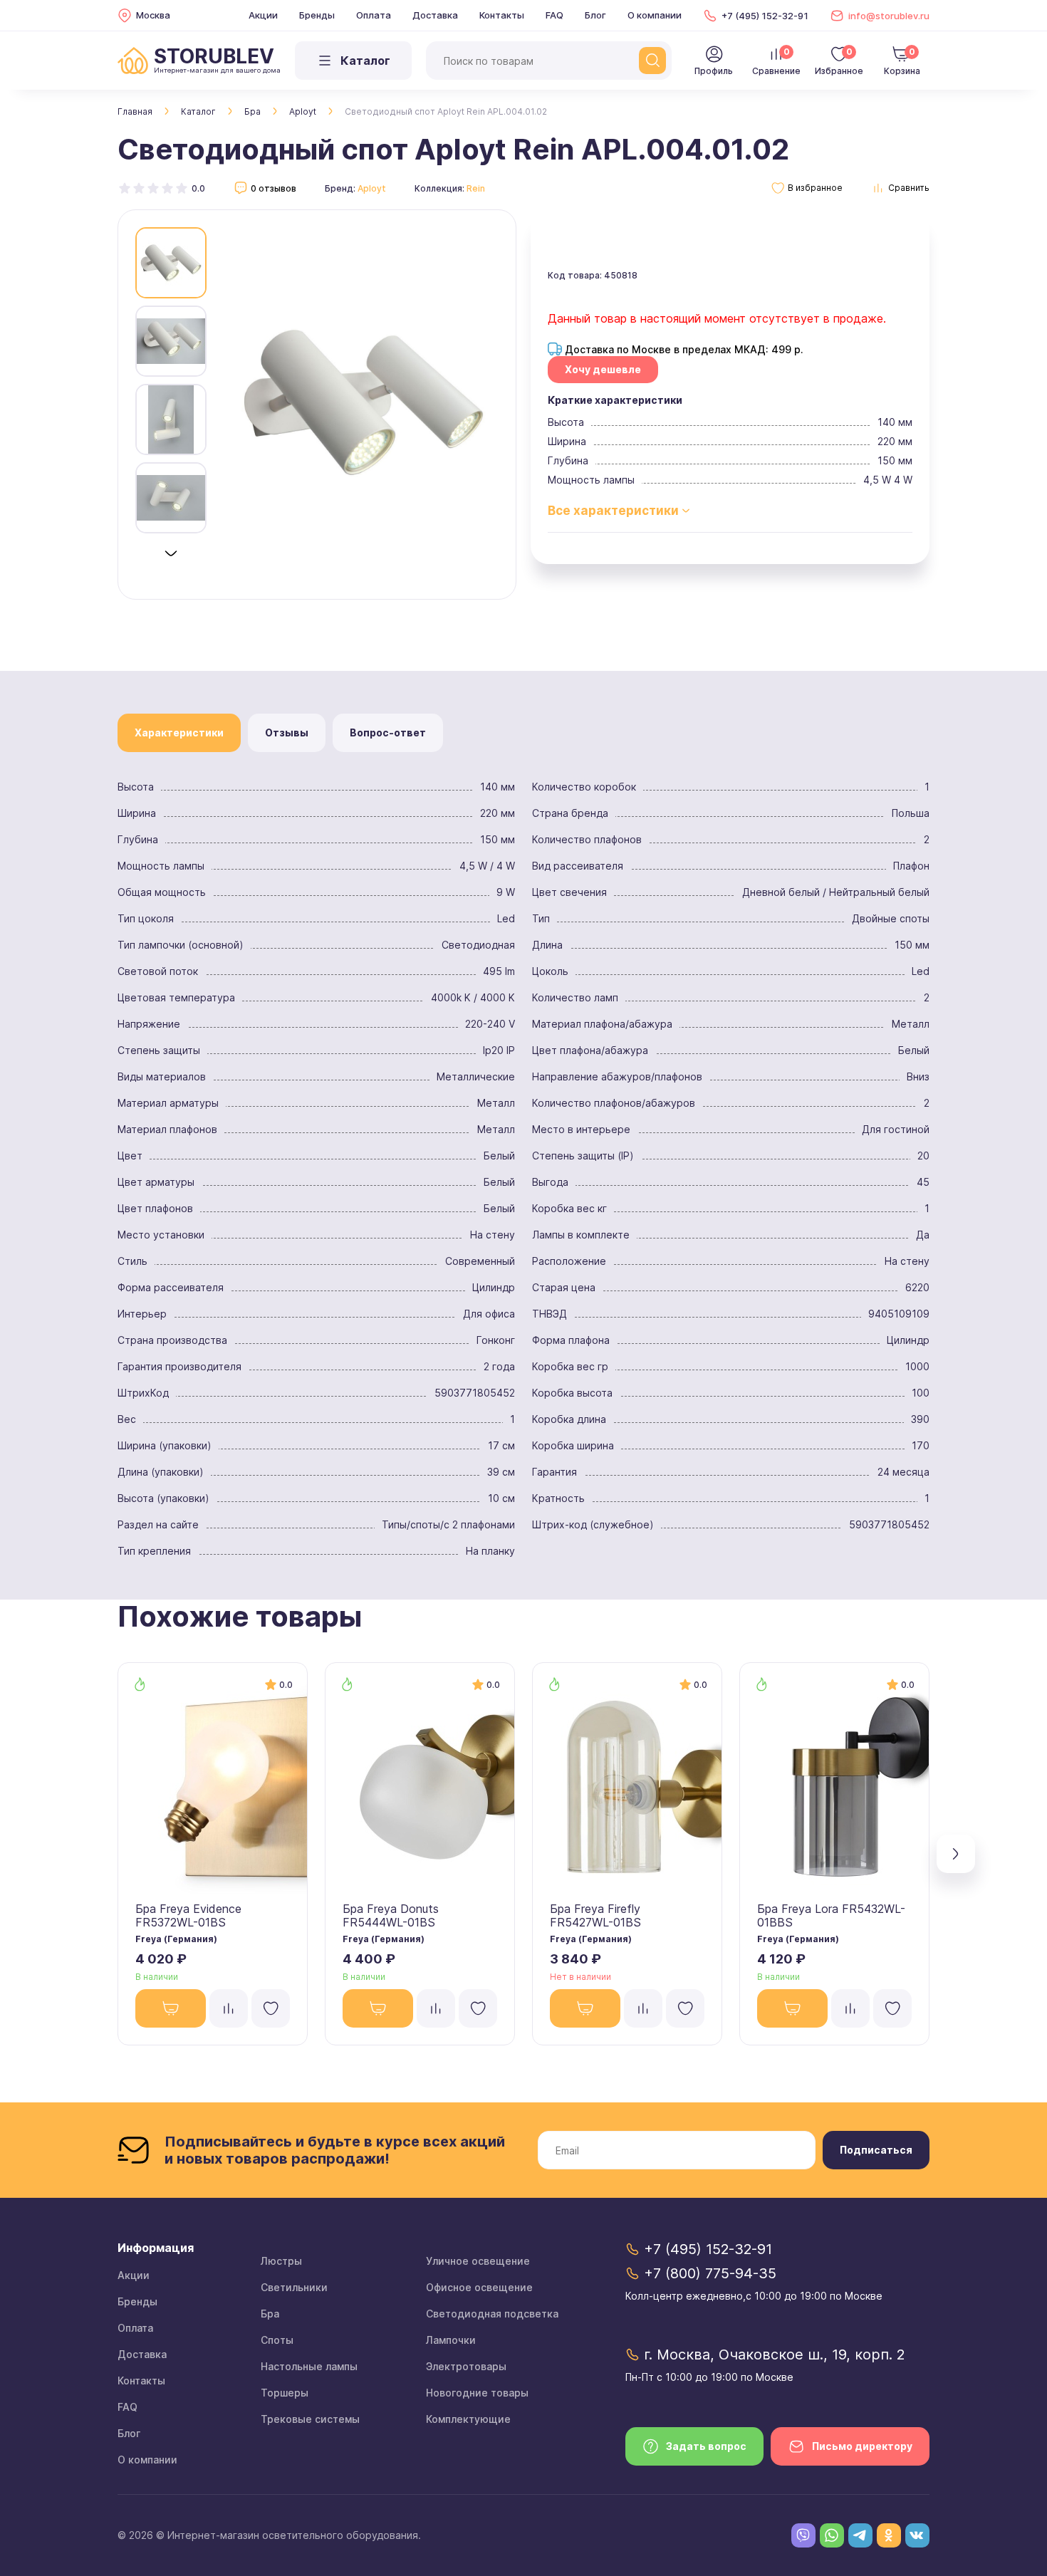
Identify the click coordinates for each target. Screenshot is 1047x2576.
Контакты (502, 15)
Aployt (303, 111)
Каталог (198, 111)
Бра (252, 111)
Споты (277, 2340)
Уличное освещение (478, 2261)
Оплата (374, 15)
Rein (476, 188)
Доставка (435, 15)
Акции (263, 15)
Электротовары (466, 2366)
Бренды (317, 15)
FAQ (554, 15)
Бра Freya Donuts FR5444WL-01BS (391, 1915)
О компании (655, 15)
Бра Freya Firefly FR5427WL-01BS (595, 1915)
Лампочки (451, 2340)
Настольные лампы (309, 2366)
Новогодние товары (477, 2393)
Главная (135, 111)
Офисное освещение (479, 2287)
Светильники (294, 2287)
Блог (595, 15)
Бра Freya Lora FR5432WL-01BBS (831, 1915)
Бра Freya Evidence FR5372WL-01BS (188, 1915)
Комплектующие (468, 2419)
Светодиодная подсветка (492, 2314)
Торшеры (285, 2393)
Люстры (281, 2261)
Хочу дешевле (603, 369)
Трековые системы (310, 2419)
